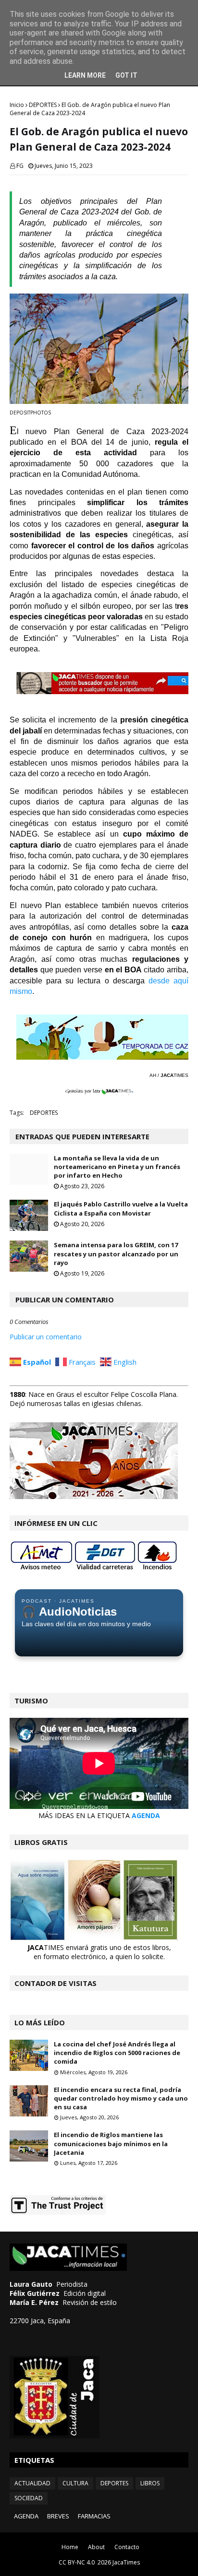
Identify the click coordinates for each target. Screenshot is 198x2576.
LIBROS (150, 2483)
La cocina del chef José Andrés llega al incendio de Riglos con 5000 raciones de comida (117, 2053)
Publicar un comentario (46, 1337)
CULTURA (75, 2483)
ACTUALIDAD (32, 2483)
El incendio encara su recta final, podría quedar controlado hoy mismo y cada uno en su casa (121, 2098)
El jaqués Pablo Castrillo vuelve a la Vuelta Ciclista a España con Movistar (121, 1208)
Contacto (127, 2547)
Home (70, 2547)
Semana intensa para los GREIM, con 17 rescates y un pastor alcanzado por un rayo (116, 1253)
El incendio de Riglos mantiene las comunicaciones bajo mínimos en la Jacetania (111, 2143)
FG (20, 166)
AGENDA (146, 1815)
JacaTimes (126, 2562)
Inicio (17, 105)
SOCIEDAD (29, 2498)
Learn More (85, 75)
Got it (126, 75)
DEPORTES (43, 105)
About (96, 2547)
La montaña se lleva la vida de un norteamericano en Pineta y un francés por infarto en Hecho (117, 1167)
